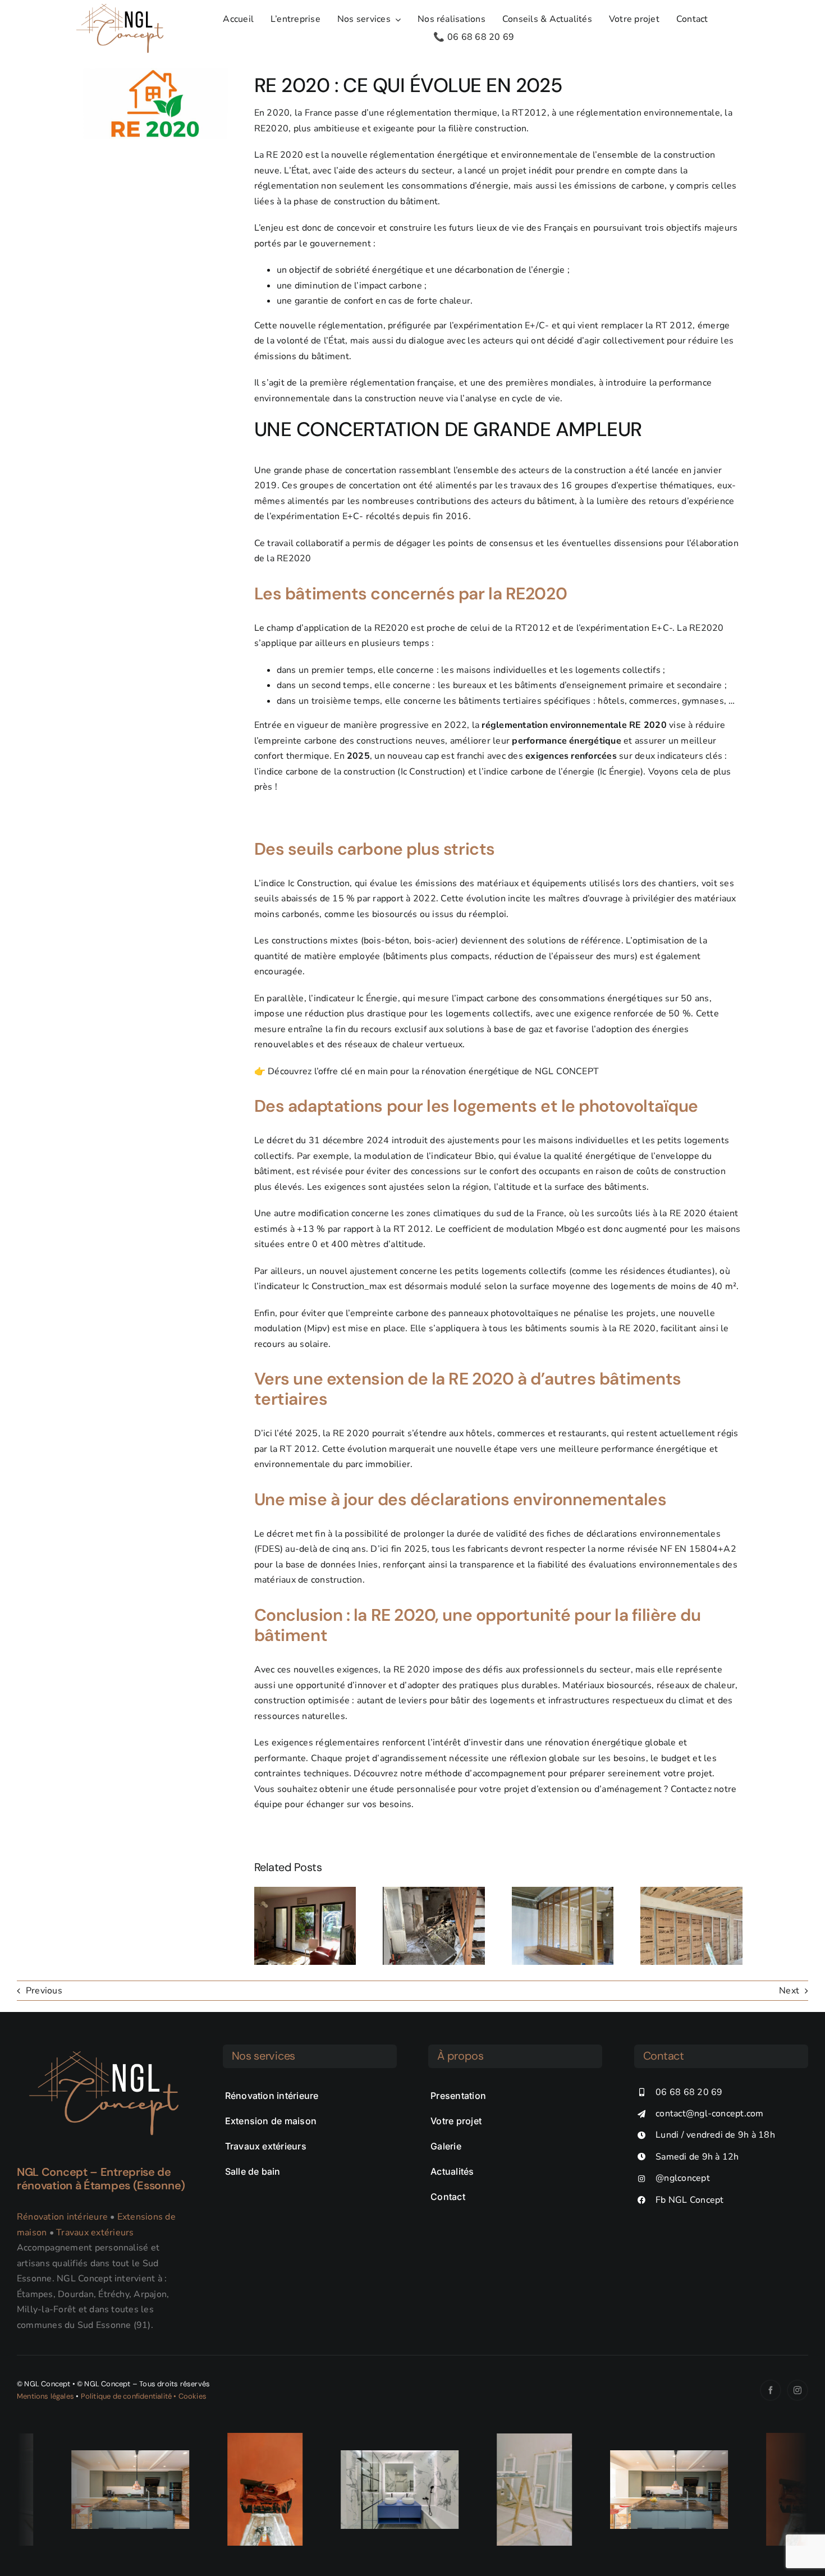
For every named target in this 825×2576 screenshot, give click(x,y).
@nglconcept (683, 2178)
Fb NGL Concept (689, 2200)
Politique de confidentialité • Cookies (144, 2396)
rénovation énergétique (470, 1071)
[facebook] (771, 2390)
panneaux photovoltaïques (503, 1313)
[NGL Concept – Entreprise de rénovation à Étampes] (104, 2049)
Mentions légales (45, 2396)
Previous (44, 1991)
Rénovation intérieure (62, 2217)
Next (789, 1991)
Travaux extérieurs (95, 2233)
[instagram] (797, 2390)
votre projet (688, 1773)
